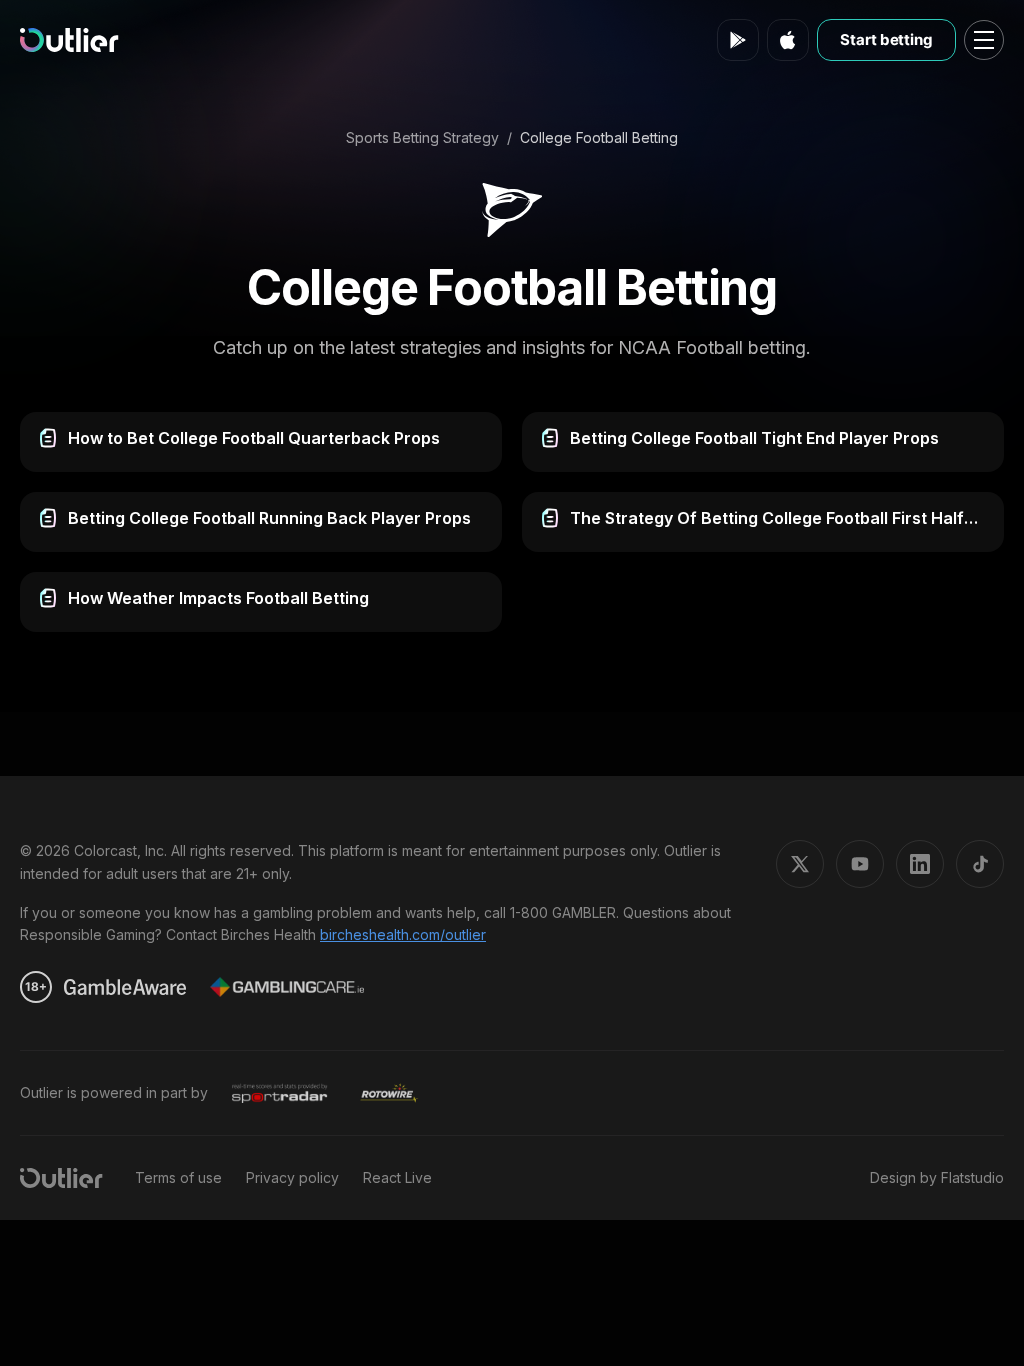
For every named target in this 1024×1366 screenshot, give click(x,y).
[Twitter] (800, 864)
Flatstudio (972, 1177)
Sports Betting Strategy (422, 137)
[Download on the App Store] (788, 40)
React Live (397, 1177)
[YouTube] (860, 864)
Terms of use (178, 1177)
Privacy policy (292, 1177)
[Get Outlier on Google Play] (738, 40)
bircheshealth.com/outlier (403, 934)
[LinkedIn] (920, 864)
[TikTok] (980, 864)
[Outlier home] (69, 40)
